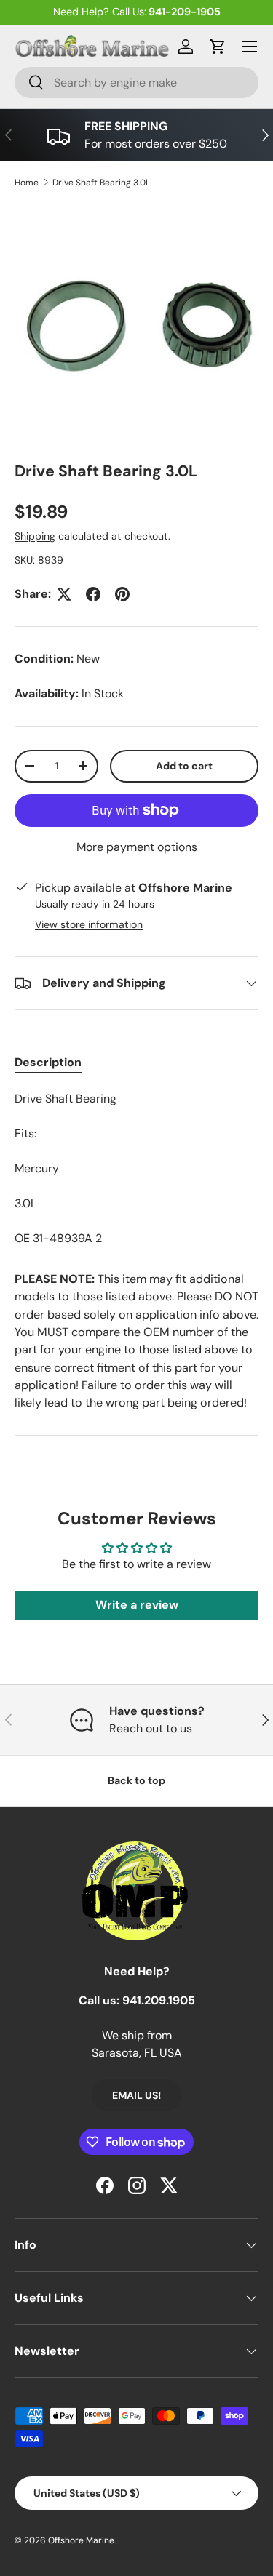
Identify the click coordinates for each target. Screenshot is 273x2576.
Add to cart (184, 766)
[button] (218, 47)
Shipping (35, 536)
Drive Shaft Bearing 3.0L (101, 183)
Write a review (137, 1605)
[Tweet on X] (64, 594)
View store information (89, 924)
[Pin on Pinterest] (122, 594)
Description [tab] (48, 1062)
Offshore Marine (81, 2540)
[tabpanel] (136, 1169)
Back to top (136, 1780)
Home (27, 183)
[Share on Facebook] (93, 594)
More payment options (137, 847)
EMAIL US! (136, 2095)
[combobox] (136, 83)
